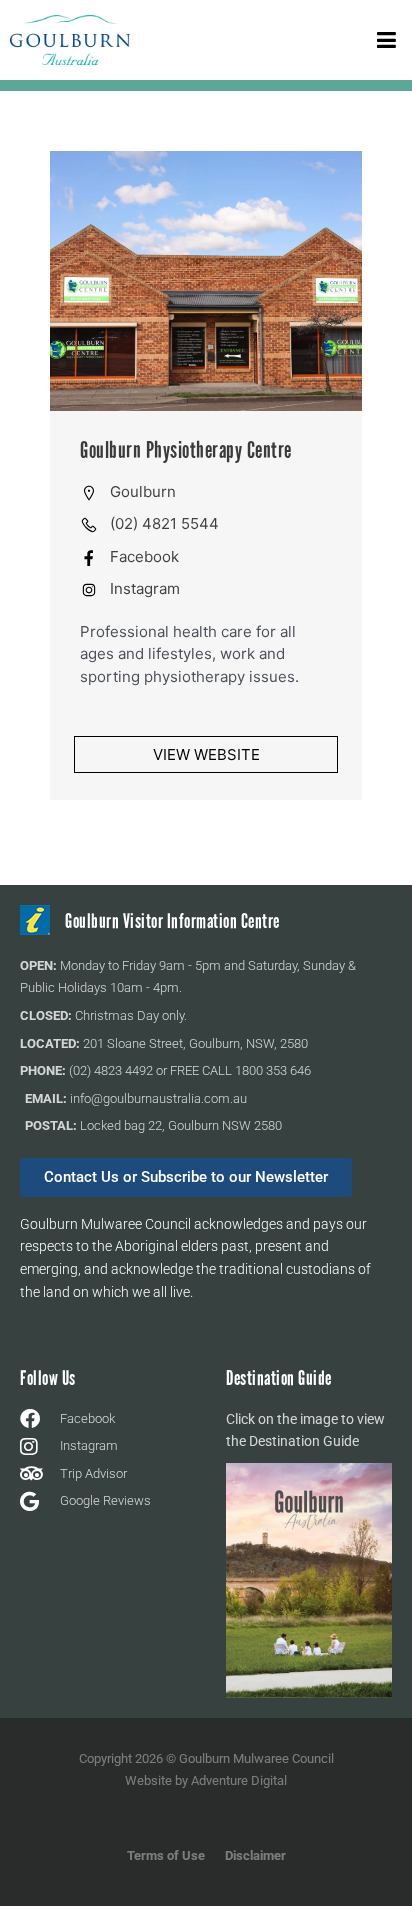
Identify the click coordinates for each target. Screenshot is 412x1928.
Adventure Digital (239, 1780)
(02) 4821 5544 (164, 523)
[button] (387, 39)
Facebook (144, 556)
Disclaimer (255, 1855)
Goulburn (143, 491)
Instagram (145, 588)
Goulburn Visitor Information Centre (172, 921)
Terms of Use (166, 1855)
